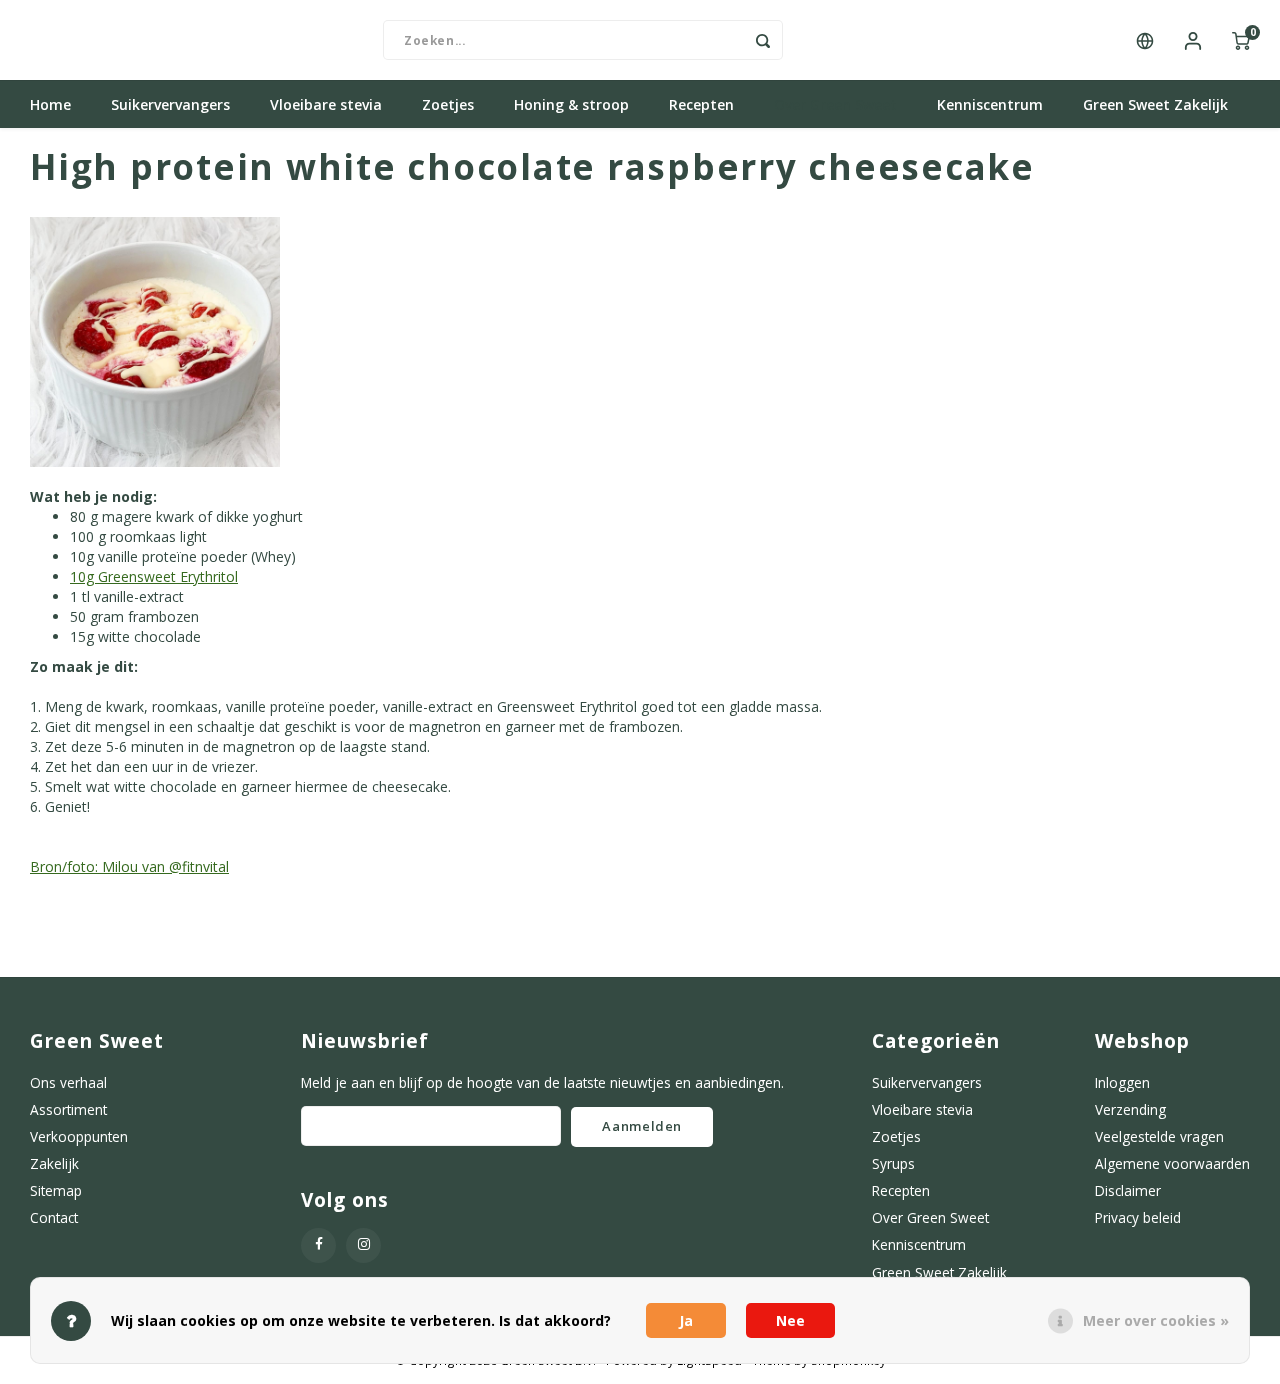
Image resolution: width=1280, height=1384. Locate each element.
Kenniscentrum (990, 104)
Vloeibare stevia (326, 104)
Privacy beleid (1138, 1217)
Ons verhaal (68, 1082)
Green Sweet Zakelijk (1155, 104)
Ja (686, 1320)
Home (50, 104)
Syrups (893, 1163)
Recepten (701, 104)
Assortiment (68, 1109)
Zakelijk (54, 1163)
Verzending (1130, 1109)
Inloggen (1122, 1082)
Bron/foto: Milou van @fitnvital (129, 866)
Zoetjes (448, 104)
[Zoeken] (763, 40)
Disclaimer (1128, 1190)
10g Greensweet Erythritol (154, 576)
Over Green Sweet (835, 104)
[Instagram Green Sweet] (363, 1245)
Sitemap (56, 1190)
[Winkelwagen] (1241, 40)
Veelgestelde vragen (1159, 1136)
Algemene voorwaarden (1172, 1163)
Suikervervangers (170, 104)
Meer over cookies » (1156, 1320)
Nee (790, 1320)
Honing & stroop (571, 104)
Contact (54, 1217)
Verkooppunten (79, 1136)
